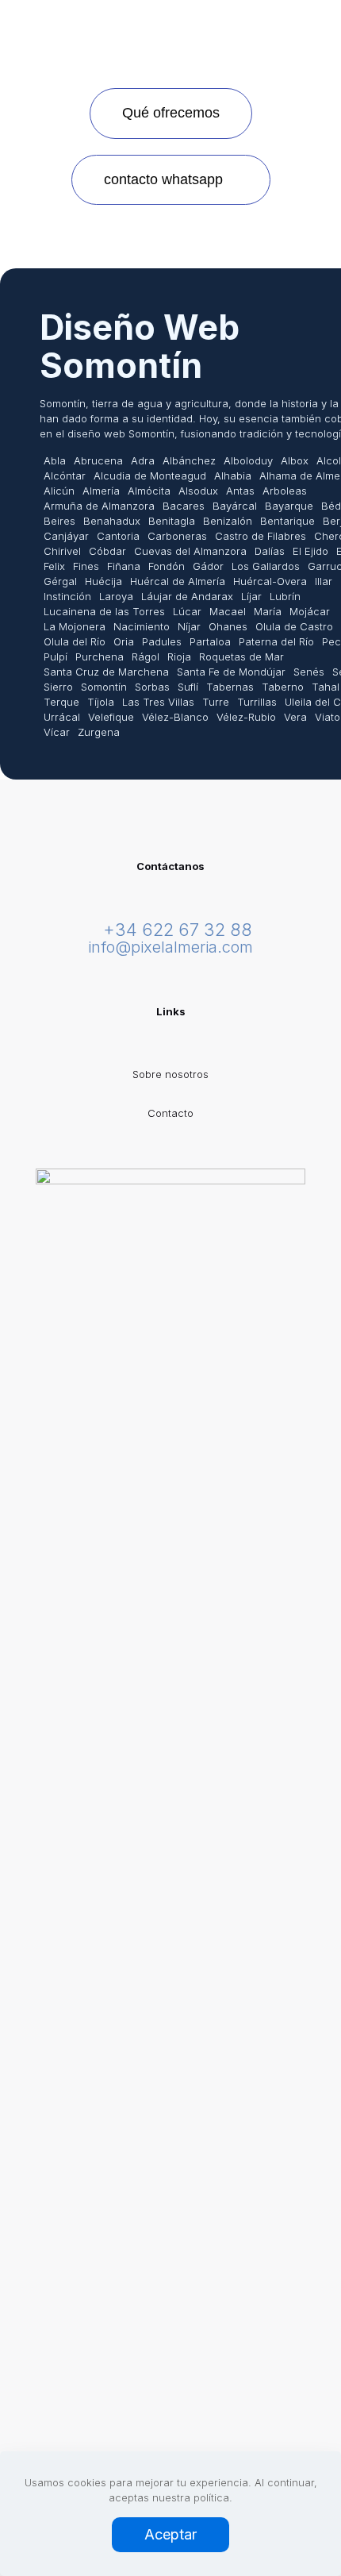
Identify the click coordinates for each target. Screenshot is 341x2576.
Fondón (167, 566)
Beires (59, 521)
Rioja (179, 657)
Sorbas (152, 687)
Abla (55, 460)
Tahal (326, 687)
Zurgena (99, 732)
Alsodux (198, 491)
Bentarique (287, 521)
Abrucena (98, 460)
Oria (124, 641)
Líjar (251, 596)
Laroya (116, 596)
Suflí (188, 687)
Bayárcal (235, 506)
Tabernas (230, 687)
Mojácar (310, 611)
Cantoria (118, 536)
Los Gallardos (266, 566)
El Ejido (310, 551)
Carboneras (177, 536)
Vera (295, 717)
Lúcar (187, 611)
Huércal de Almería (178, 581)
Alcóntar (65, 476)
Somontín (104, 687)
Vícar (57, 732)
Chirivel (62, 551)
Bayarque (289, 506)
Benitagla (172, 521)
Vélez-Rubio (246, 717)
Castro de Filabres (261, 536)
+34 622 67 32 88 (178, 930)
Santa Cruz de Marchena (106, 672)
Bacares (184, 506)
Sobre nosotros (170, 1074)
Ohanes (228, 626)
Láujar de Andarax (187, 596)
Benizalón (228, 521)
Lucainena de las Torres (104, 611)
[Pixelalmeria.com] (170, 24)
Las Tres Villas (158, 702)
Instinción (67, 596)
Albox (295, 460)
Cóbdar (107, 551)
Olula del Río (75, 641)
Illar (324, 581)
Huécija (103, 581)
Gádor (208, 566)
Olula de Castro (294, 626)
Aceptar (170, 2534)
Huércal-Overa (270, 581)
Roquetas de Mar (241, 657)
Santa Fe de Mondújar (231, 672)
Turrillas (257, 702)
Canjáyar (66, 536)
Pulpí (56, 657)
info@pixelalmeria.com (170, 947)
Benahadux (112, 521)
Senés (309, 672)
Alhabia (233, 476)
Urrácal (62, 717)
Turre (216, 702)
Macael (228, 611)
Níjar (189, 626)
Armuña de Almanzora (99, 506)
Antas (240, 491)
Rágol (146, 657)
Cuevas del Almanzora (190, 551)
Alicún (59, 491)
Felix (54, 566)
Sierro (58, 687)
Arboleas (285, 491)
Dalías (270, 551)
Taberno (283, 687)
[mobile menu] (320, 32)
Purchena (100, 657)
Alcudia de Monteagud (150, 476)
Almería (101, 491)
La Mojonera (75, 626)
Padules (162, 641)
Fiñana (124, 566)
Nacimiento (142, 626)
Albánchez (189, 460)
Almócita (149, 491)
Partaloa (210, 641)
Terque (61, 702)
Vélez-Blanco (175, 717)
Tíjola (101, 702)
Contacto (170, 1113)
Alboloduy (248, 460)
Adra (143, 460)
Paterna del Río (276, 641)
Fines (86, 566)
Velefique (111, 717)
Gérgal (60, 581)
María (268, 611)
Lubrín (285, 596)
